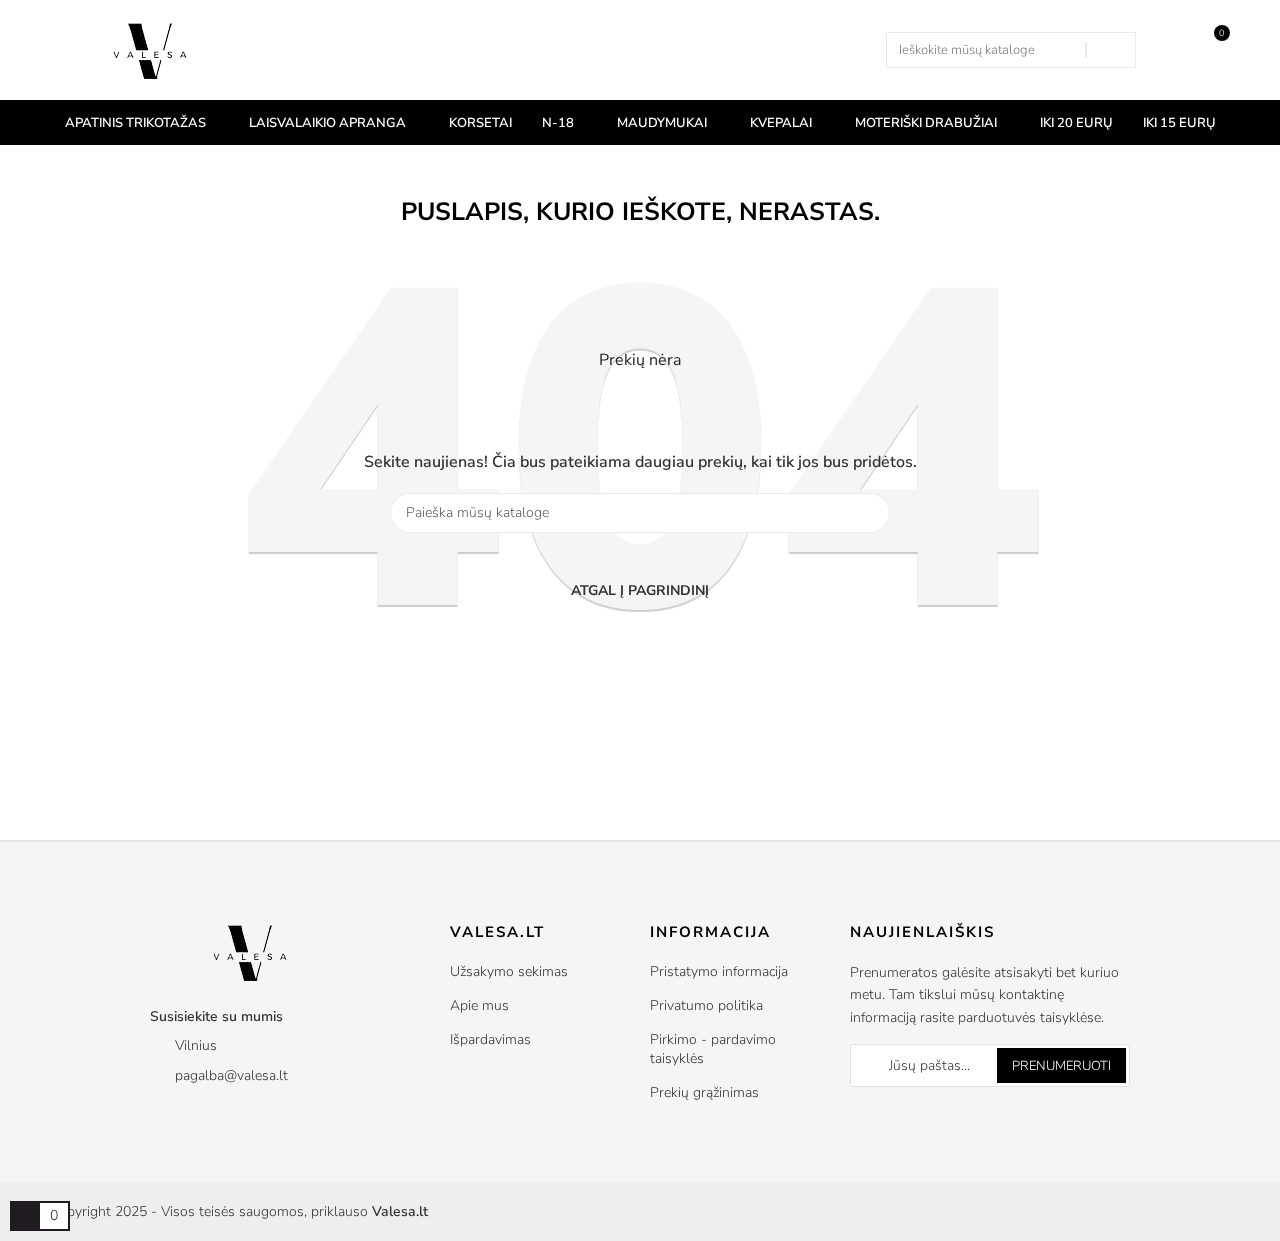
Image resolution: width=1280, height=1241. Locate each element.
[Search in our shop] (1110, 50)
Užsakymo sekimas (509, 971)
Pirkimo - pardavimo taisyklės (713, 1049)
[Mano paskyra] (1167, 50)
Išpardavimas (490, 1039)
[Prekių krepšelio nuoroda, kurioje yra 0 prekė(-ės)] (25, 1216)
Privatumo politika (706, 1005)
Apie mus (479, 1005)
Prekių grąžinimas (704, 1092)
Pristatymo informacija (719, 971)
